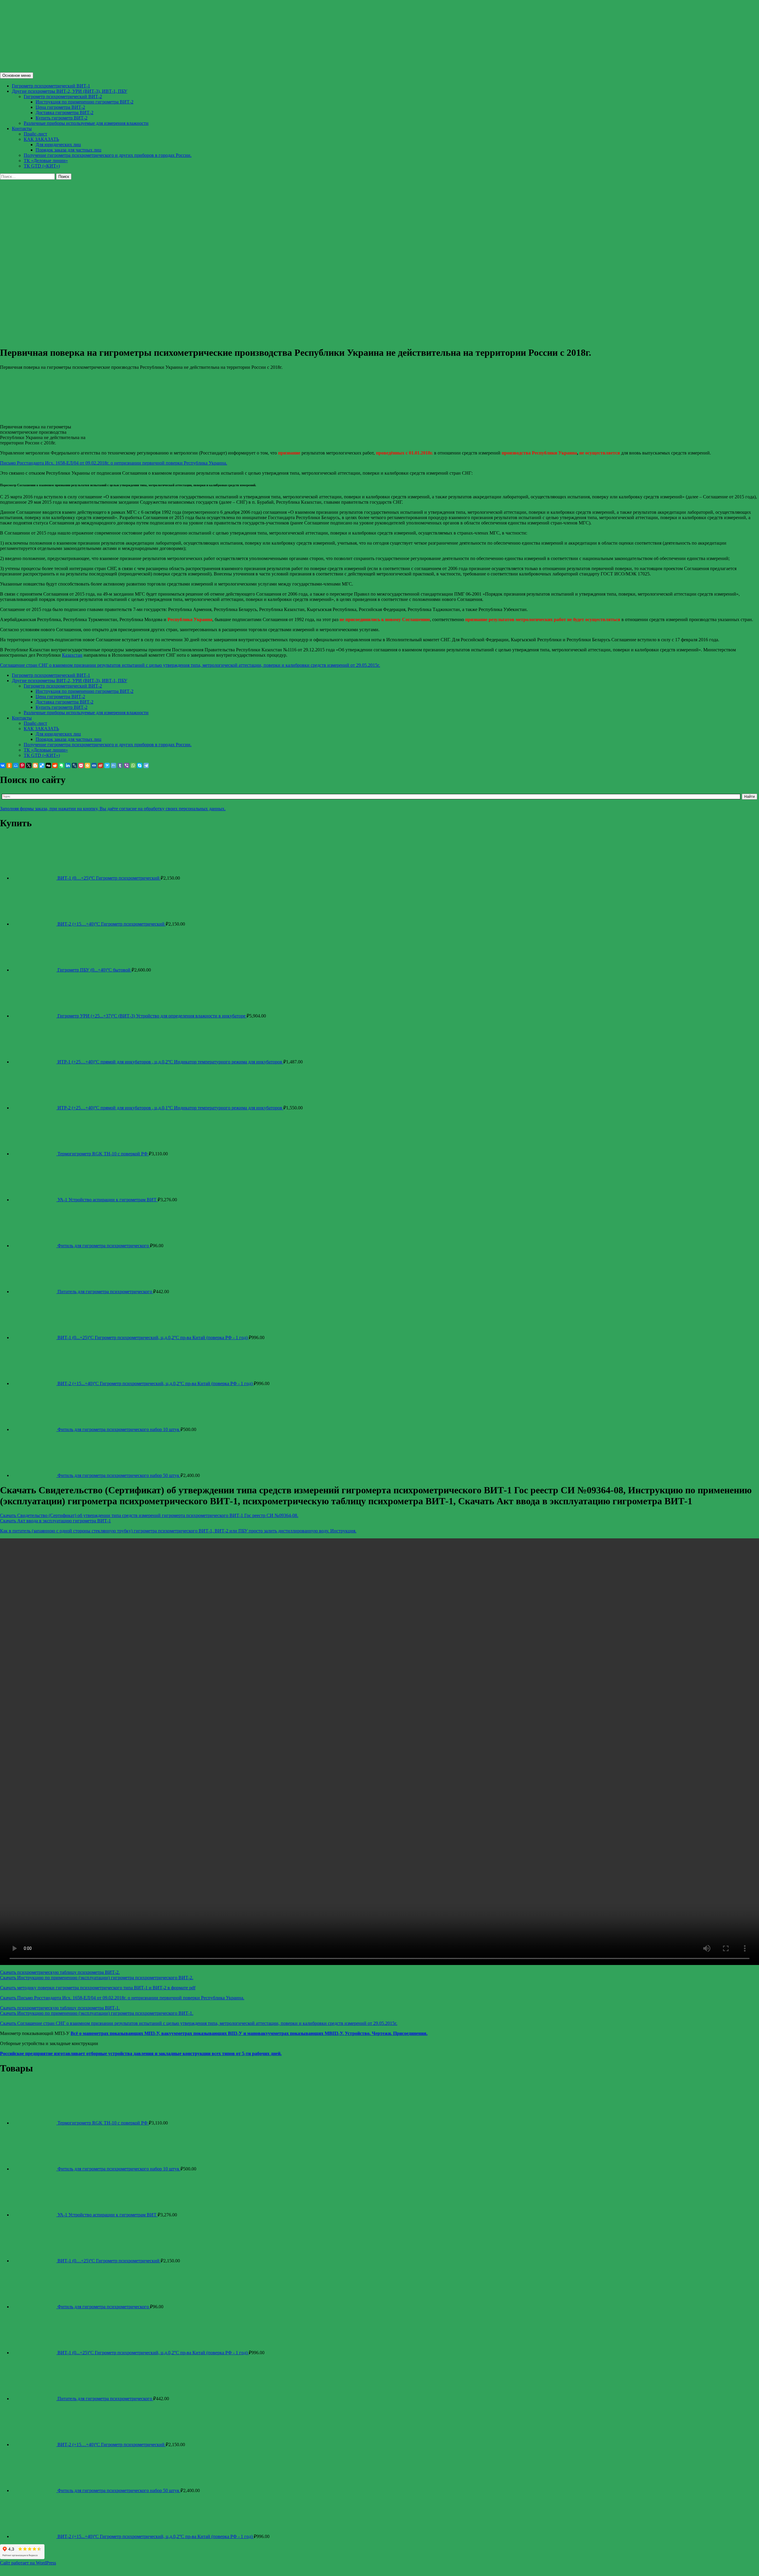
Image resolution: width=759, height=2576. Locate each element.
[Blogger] (35, 765)
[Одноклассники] (9, 765)
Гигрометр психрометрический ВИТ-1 (51, 86)
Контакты (22, 129)
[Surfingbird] (107, 765)
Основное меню (17, 75)
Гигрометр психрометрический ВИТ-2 (63, 96)
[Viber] (127, 765)
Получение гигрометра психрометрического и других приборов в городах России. (108, 155)
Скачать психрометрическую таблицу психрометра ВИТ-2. (60, 1972)
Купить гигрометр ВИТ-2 (62, 118)
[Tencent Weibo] (114, 765)
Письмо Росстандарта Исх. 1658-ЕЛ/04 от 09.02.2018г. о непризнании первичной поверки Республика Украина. (114, 463)
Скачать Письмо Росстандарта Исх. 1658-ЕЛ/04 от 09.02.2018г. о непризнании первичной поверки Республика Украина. (122, 1998)
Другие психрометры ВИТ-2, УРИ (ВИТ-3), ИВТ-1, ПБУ (70, 91)
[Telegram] (146, 765)
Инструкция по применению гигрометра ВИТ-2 (84, 102)
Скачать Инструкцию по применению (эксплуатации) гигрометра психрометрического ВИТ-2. (97, 1978)
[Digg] (48, 765)
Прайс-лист (35, 134)
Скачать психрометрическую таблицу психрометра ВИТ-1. (60, 2008)
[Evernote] (61, 765)
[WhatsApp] (133, 765)
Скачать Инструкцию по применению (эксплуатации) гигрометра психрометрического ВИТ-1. (97, 2013)
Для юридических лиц (58, 145)
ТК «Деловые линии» (46, 161)
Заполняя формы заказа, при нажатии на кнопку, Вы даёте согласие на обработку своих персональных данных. (113, 809)
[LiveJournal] (74, 765)
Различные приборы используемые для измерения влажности (86, 123)
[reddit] (55, 765)
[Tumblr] (120, 765)
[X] (29, 765)
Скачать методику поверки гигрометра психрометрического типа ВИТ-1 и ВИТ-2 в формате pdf (98, 1988)
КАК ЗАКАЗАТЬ (41, 139)
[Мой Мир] (16, 765)
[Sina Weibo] (101, 765)
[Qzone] (87, 765)
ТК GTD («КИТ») (42, 166)
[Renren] (94, 765)
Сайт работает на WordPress (28, 2563)
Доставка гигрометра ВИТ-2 (64, 113)
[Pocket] (81, 765)
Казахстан (72, 655)
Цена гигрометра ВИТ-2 (60, 107)
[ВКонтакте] (3, 765)
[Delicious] (42, 765)
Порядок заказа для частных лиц (68, 150)
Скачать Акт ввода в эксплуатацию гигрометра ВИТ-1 (55, 1521)
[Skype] (140, 765)
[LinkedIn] (68, 765)
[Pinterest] (22, 765)
